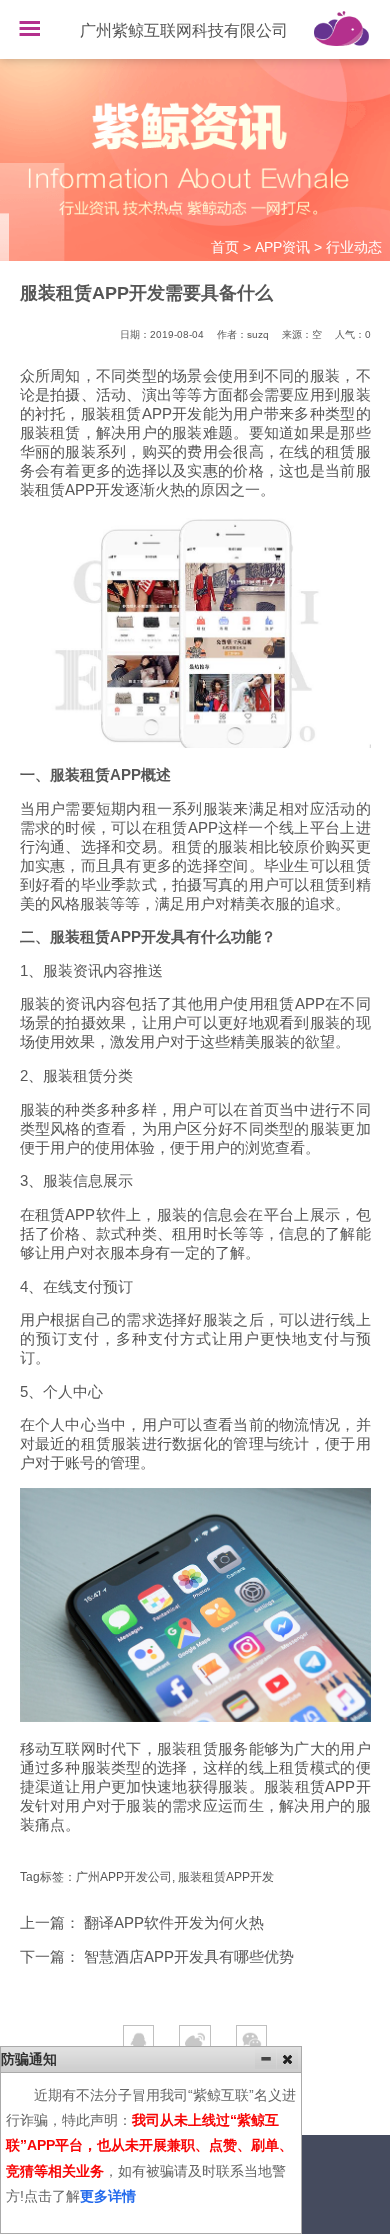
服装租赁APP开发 (226, 1876)
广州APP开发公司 (124, 1876)
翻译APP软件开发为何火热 (174, 1923)
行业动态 (354, 247)
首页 (225, 247)
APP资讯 (282, 247)
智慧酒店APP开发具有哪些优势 (189, 1957)
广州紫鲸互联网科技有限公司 (184, 30)
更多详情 (108, 2196)
